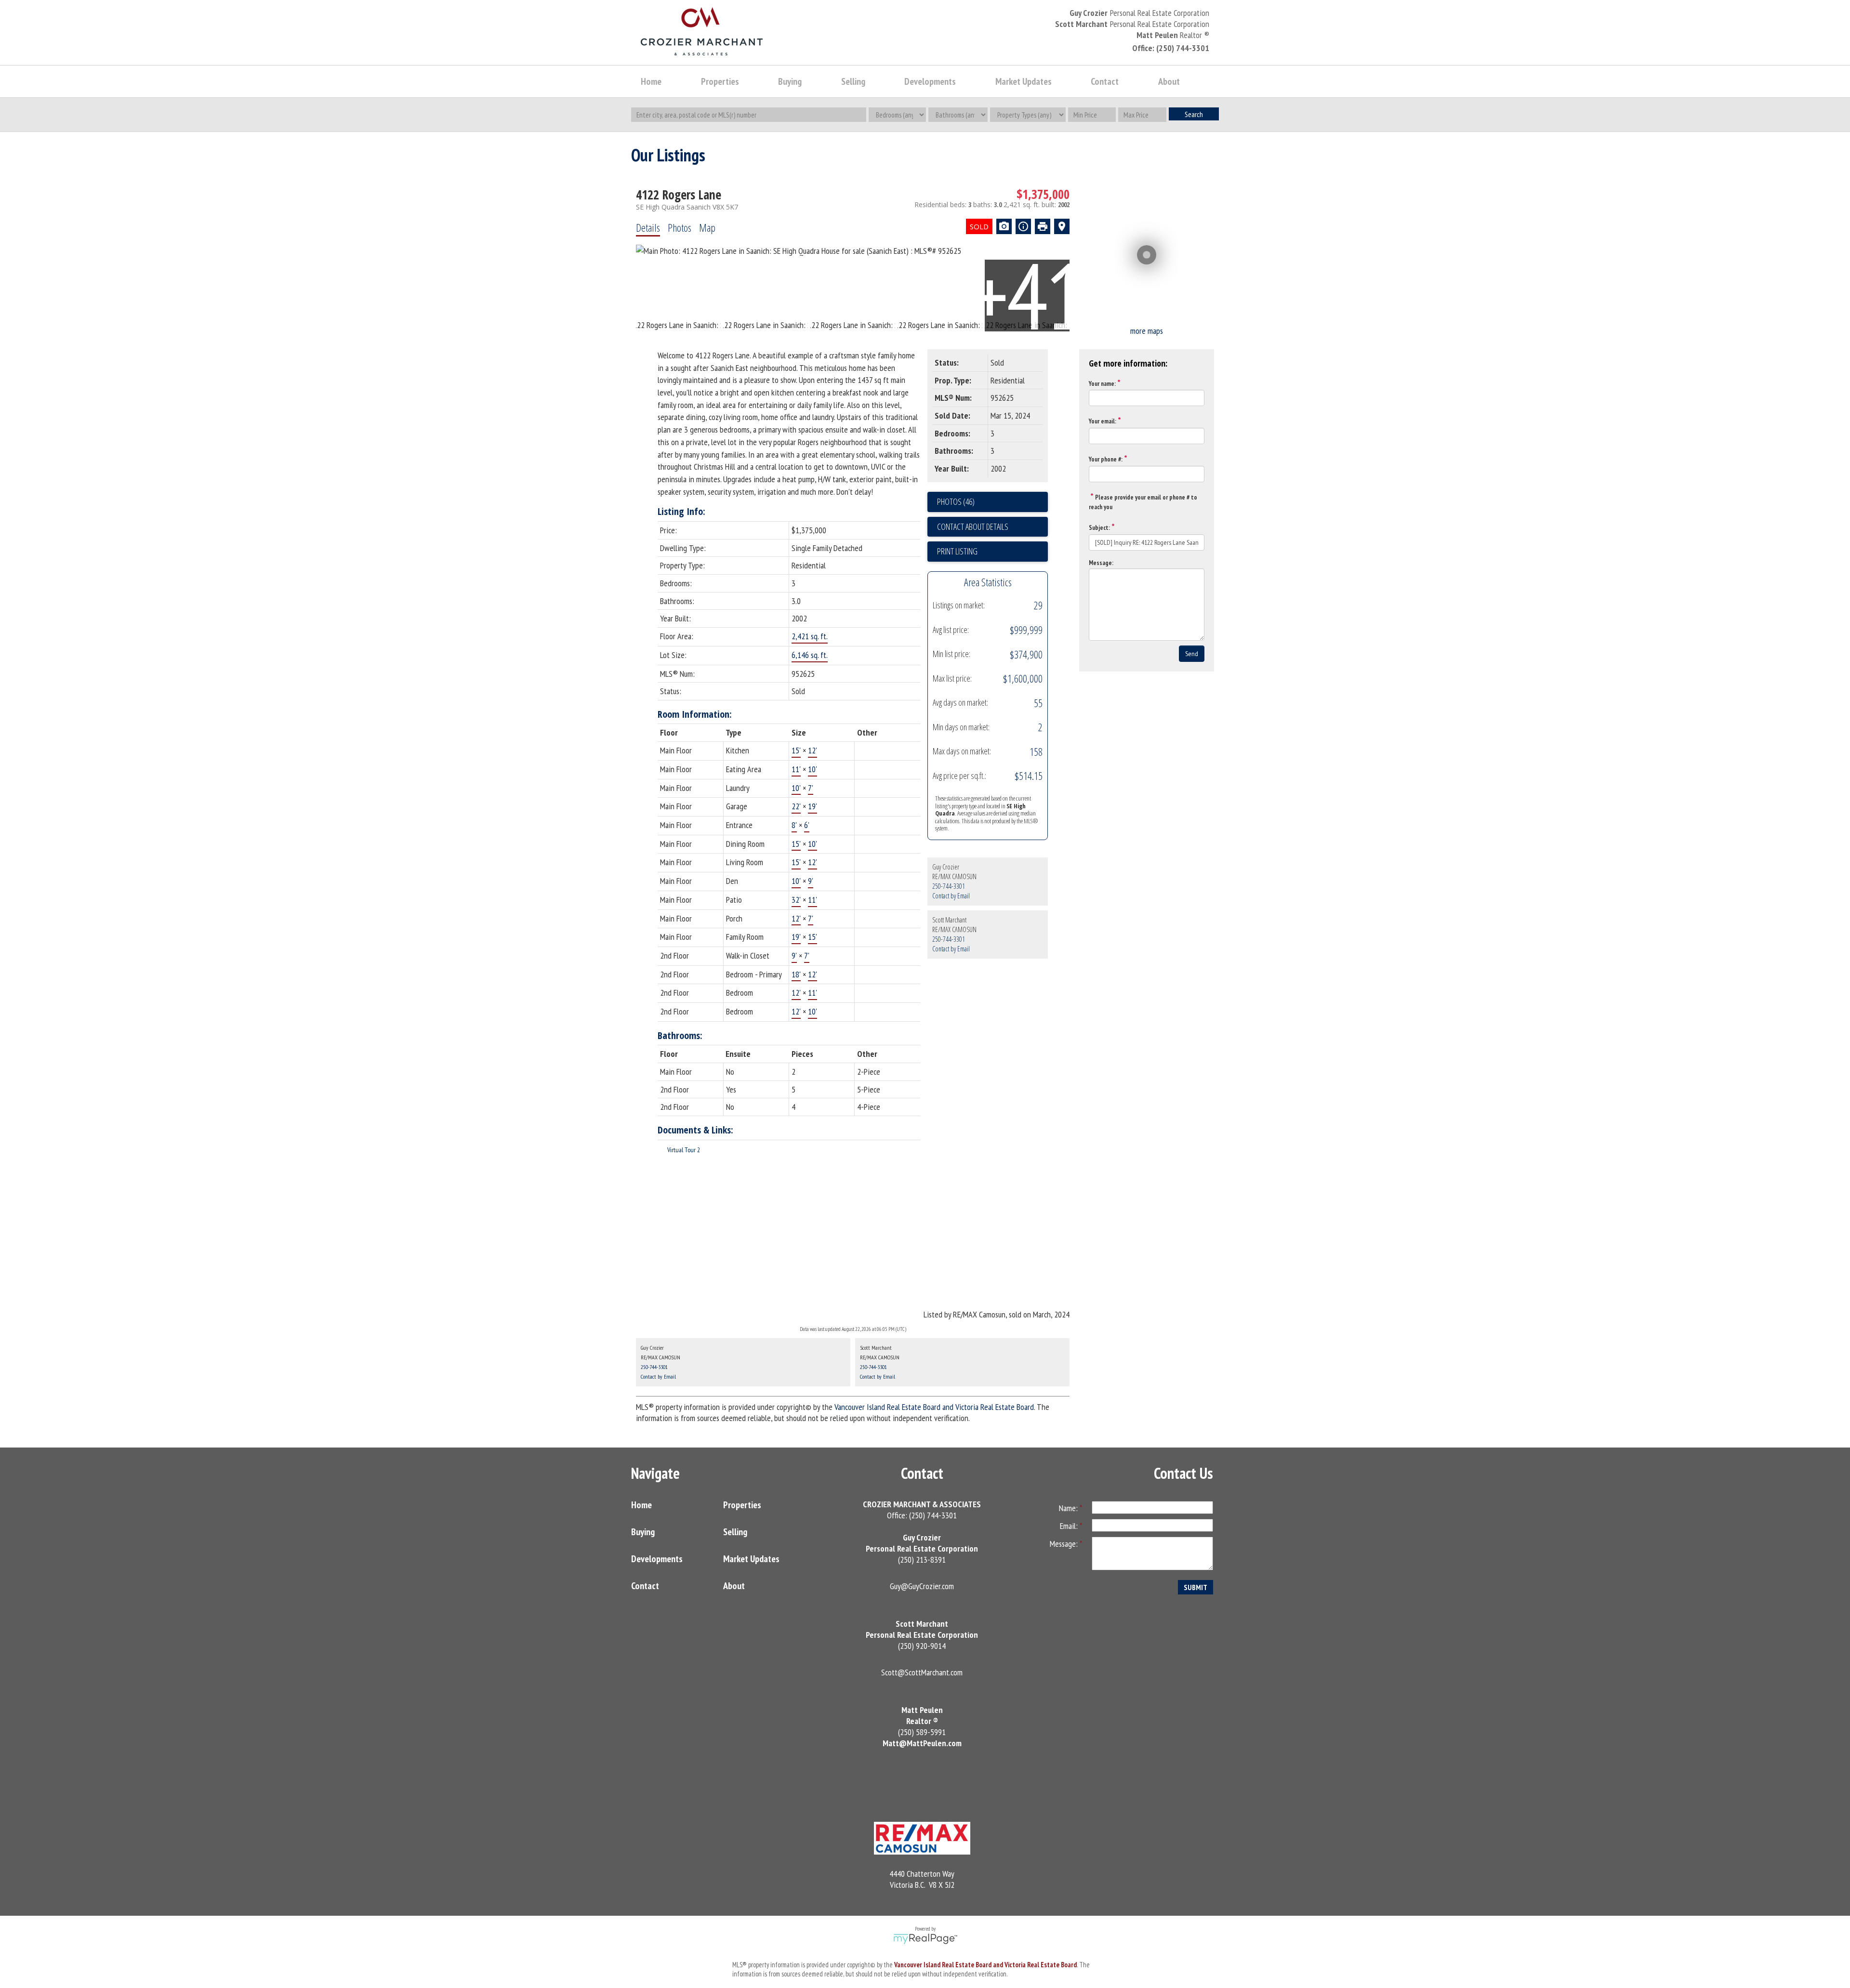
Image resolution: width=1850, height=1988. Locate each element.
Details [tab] (648, 227)
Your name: (1102, 384)
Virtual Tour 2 (684, 1150)
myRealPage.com (925, 1939)
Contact (1105, 81)
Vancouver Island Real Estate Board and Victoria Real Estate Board (934, 1407)
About (734, 1586)
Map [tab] (707, 227)
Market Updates (751, 1559)
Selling (735, 1532)
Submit (1196, 1587)
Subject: (1099, 528)
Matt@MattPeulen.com (922, 1743)
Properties (742, 1505)
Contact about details (973, 527)
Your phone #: (1106, 459)
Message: (1101, 563)
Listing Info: (681, 511)
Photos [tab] (680, 227)
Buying (643, 1532)
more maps (1147, 331)
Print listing (957, 551)
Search (1194, 114)
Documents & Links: (695, 1130)
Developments (657, 1559)
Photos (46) (956, 501)
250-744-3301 (949, 886)
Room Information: (695, 714)
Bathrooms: (680, 1035)
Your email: (1103, 421)
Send (1192, 654)
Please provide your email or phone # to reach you (1143, 502)
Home (651, 81)
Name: (1069, 1508)
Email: (1070, 1526)
